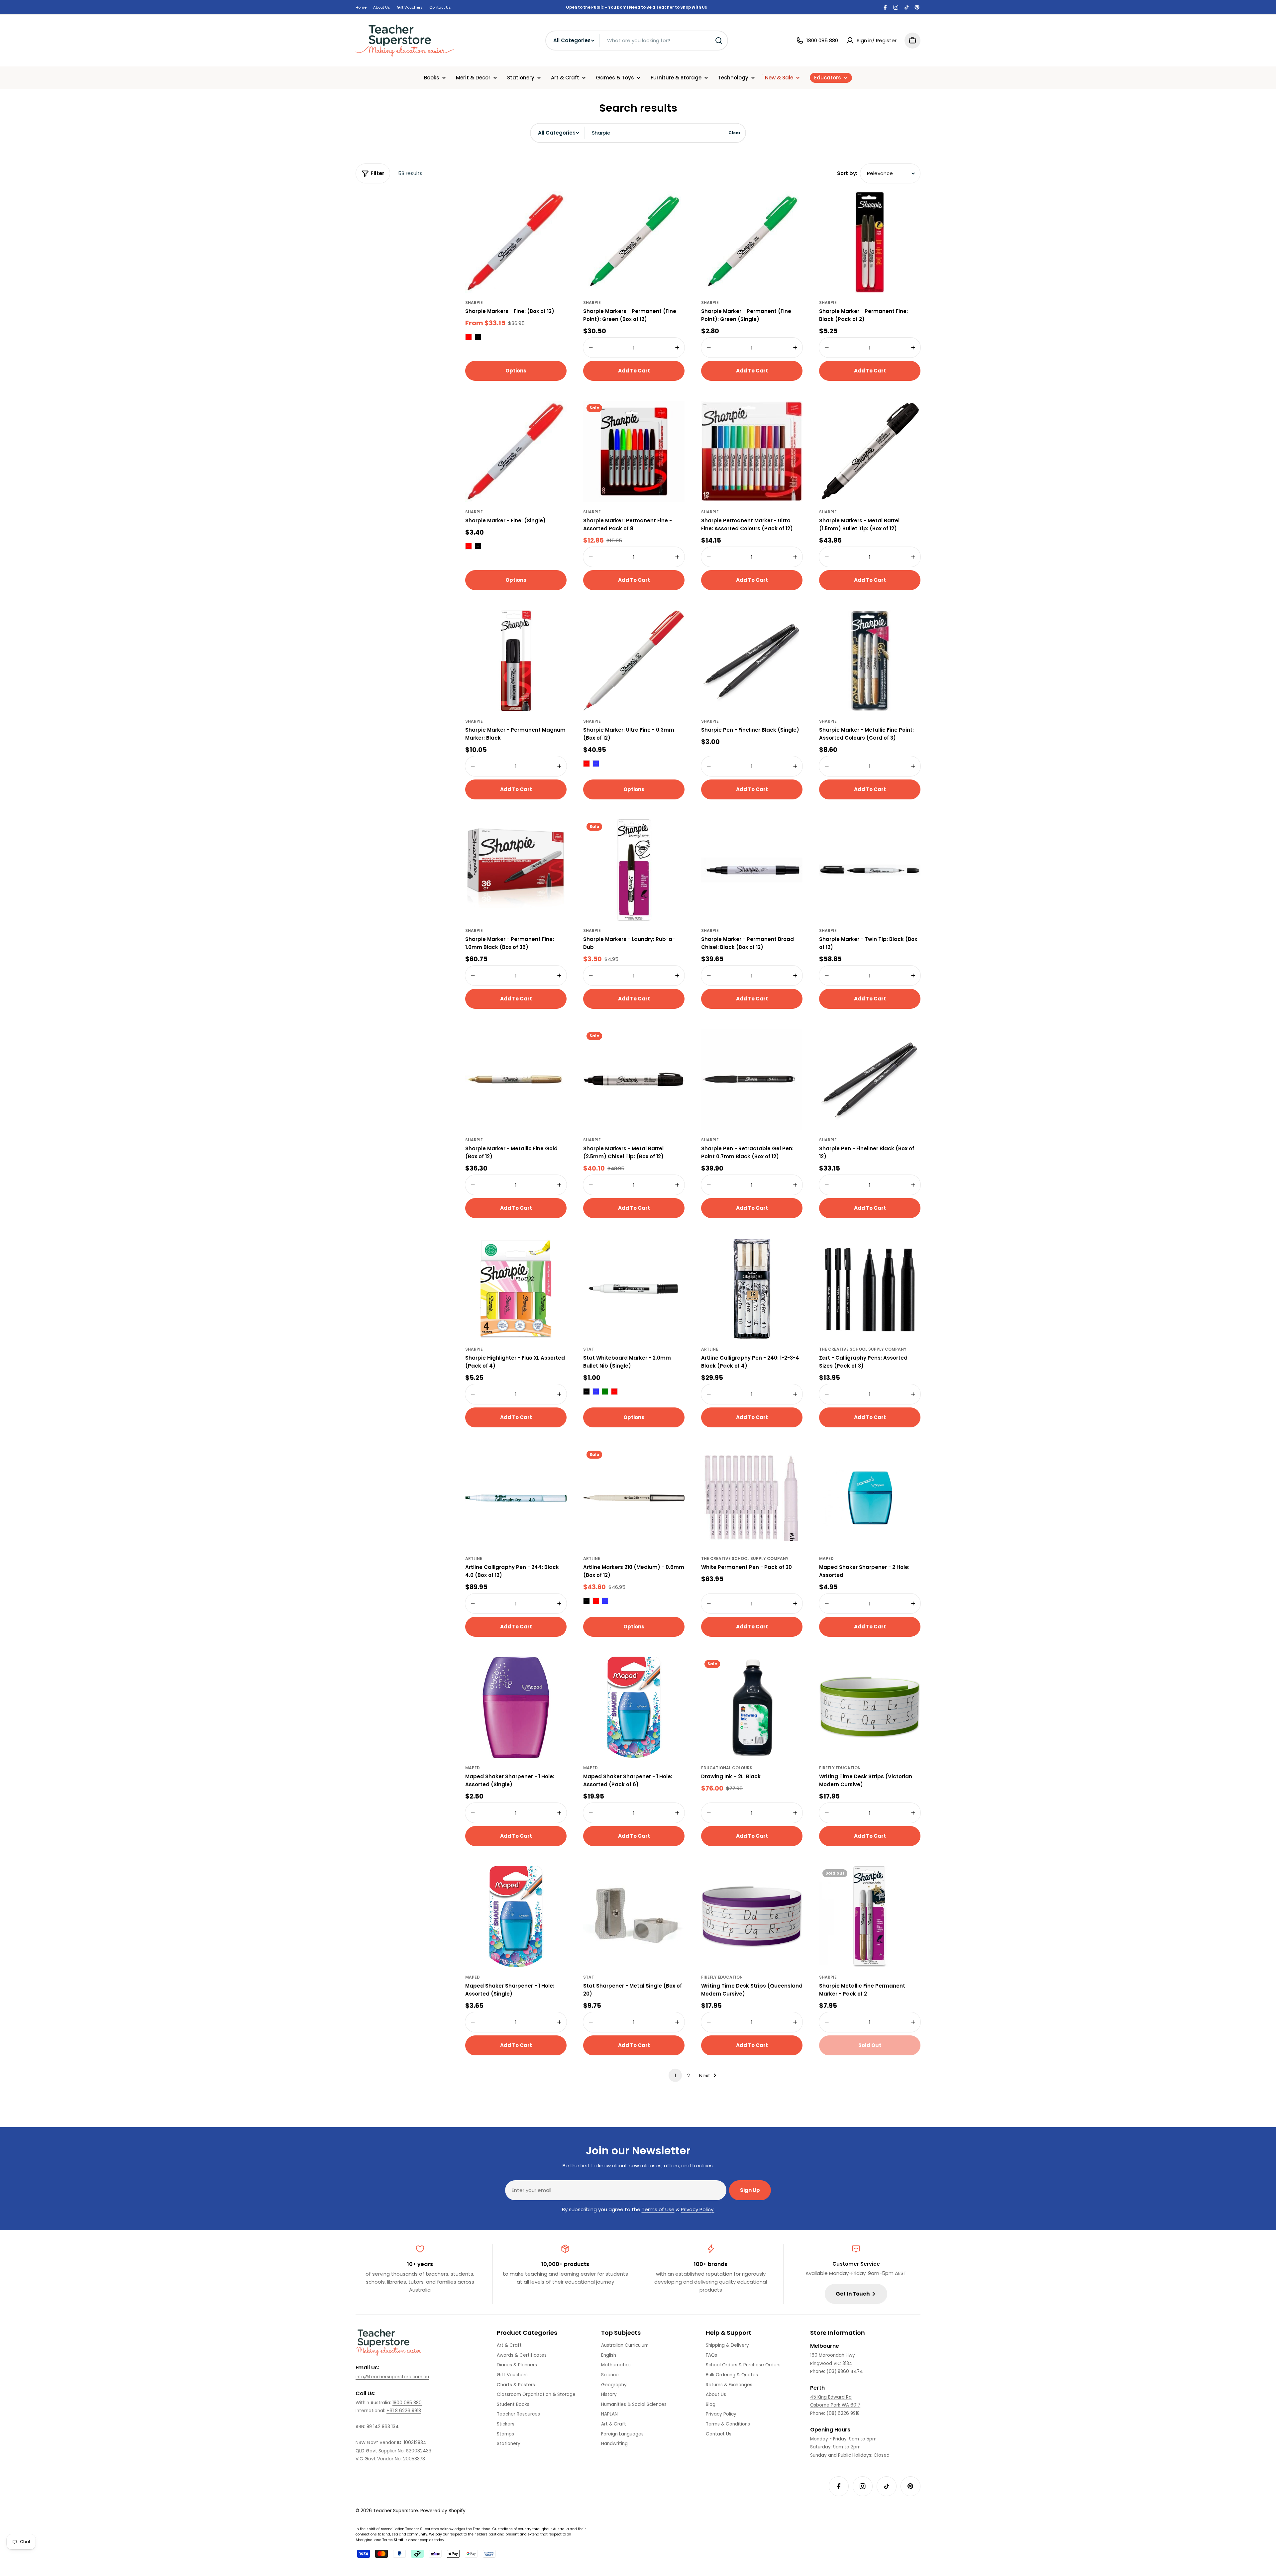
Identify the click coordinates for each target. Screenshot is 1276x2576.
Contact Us (440, 7)
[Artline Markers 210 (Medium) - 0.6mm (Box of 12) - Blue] (605, 1601)
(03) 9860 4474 (845, 2371)
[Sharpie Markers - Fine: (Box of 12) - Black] (478, 337)
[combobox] (637, 41)
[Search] (719, 41)
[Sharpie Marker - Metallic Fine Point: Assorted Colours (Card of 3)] (870, 661)
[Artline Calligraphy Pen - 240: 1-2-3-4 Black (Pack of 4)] (752, 1289)
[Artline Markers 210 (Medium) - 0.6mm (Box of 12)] (634, 1498)
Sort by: (847, 173)
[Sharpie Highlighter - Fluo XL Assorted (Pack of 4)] (516, 1289)
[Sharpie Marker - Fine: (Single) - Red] (469, 546)
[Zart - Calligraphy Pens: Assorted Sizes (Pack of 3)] (870, 1289)
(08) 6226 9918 (843, 2413)
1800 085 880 (407, 2403)
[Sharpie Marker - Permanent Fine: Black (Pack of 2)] (870, 242)
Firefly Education (840, 1768)
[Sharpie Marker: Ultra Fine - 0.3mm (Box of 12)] (634, 661)
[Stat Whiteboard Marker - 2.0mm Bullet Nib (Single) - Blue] (596, 1391)
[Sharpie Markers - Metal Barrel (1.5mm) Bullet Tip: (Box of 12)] (870, 451)
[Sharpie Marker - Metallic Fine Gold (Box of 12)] (516, 1079)
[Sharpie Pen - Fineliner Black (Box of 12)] (870, 1079)
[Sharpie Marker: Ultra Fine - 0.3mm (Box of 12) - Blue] (596, 764)
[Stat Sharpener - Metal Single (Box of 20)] (634, 1917)
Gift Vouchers (410, 7)
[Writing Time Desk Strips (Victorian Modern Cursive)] (870, 1707)
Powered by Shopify (443, 2511)
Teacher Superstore (396, 2511)
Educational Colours (727, 1768)
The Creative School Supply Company (863, 1349)
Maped (826, 1558)
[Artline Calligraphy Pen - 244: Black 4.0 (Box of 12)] (516, 1498)
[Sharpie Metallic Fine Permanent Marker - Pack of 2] (870, 1917)
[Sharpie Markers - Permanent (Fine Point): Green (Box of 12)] (634, 242)
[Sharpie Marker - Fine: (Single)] (516, 451)
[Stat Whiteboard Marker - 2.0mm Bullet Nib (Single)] (634, 1289)
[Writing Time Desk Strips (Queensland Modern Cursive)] (752, 1917)
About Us (382, 7)
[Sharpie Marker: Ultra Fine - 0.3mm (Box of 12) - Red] (586, 764)
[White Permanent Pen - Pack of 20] (752, 1498)
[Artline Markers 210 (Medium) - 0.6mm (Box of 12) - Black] (586, 1601)
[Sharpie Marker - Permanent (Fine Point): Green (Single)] (752, 242)
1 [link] (675, 2075)
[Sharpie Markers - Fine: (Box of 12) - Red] (469, 337)
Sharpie (474, 303)
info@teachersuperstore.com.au (392, 2377)
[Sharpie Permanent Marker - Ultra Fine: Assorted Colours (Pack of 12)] (752, 451)
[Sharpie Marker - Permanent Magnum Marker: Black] (516, 661)
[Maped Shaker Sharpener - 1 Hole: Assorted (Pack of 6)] (634, 1707)
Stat (589, 1349)
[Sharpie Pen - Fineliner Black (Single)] (752, 661)
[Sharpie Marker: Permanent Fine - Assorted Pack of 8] (634, 451)
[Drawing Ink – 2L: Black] (752, 1707)
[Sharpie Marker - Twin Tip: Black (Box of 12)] (870, 870)
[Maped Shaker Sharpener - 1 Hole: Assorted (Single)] (516, 1707)
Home (361, 7)
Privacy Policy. (698, 2209)
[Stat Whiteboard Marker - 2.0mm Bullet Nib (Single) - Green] (605, 1391)
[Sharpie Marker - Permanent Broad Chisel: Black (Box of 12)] (752, 870)
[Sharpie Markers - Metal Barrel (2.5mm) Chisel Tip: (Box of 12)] (634, 1079)
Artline (710, 1349)
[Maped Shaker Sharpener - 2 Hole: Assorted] (870, 1498)
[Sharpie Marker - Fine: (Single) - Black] (478, 546)
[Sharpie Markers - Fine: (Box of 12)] (516, 242)
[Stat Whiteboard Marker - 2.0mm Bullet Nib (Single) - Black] (586, 1391)
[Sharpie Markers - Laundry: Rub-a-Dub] (634, 870)
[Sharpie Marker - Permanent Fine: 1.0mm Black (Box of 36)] (516, 870)
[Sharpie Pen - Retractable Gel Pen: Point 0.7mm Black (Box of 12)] (752, 1079)
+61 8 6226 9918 (404, 2411)
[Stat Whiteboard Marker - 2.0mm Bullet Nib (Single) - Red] (614, 1391)
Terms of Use (658, 2209)
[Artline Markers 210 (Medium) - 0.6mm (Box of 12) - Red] (596, 1601)
